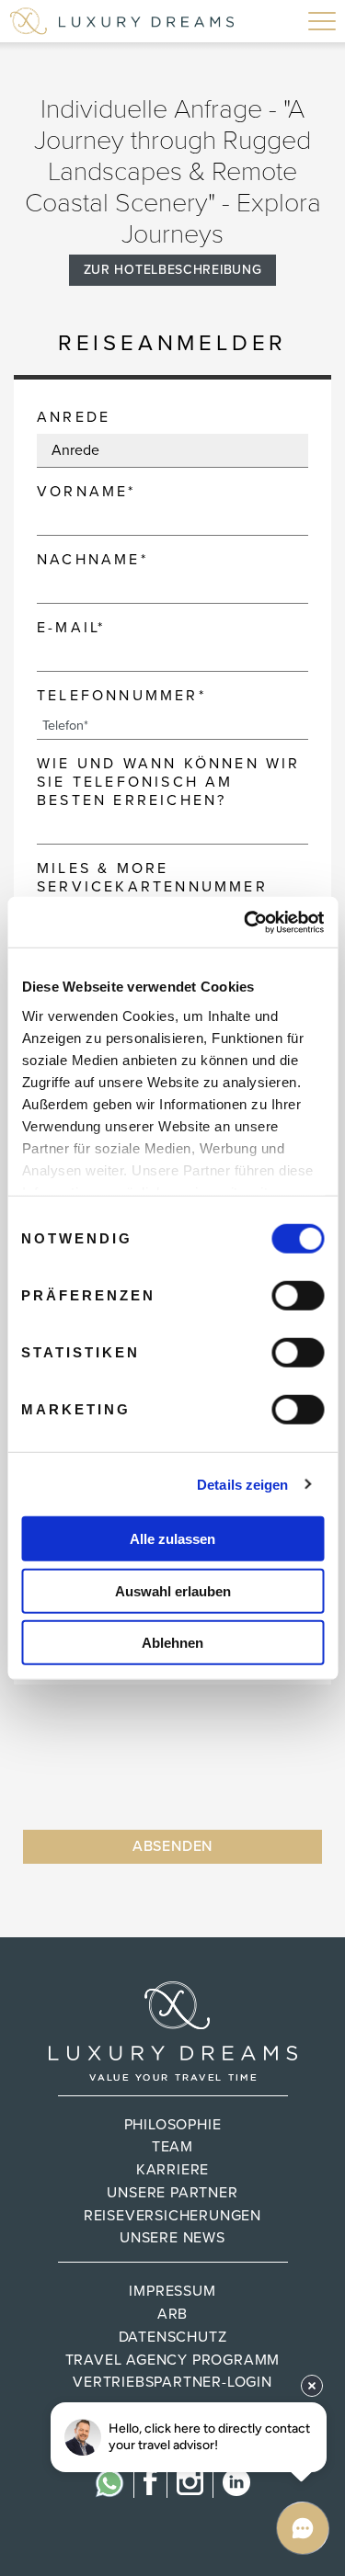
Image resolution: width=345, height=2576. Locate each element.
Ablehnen (172, 1643)
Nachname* (92, 560)
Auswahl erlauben (173, 1590)
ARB (172, 2314)
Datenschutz (173, 2337)
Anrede (74, 417)
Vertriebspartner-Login (172, 2382)
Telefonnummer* (121, 696)
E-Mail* (71, 628)
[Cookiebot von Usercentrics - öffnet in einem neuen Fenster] (246, 922)
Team (172, 2147)
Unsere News (172, 2238)
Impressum (172, 2291)
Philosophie (173, 2125)
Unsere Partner (172, 2193)
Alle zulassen (172, 1539)
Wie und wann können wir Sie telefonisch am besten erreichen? (169, 782)
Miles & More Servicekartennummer (152, 878)
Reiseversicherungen (172, 2216)
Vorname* (86, 492)
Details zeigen (242, 1484)
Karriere (172, 2170)
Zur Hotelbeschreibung (173, 270)
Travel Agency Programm (173, 2360)
